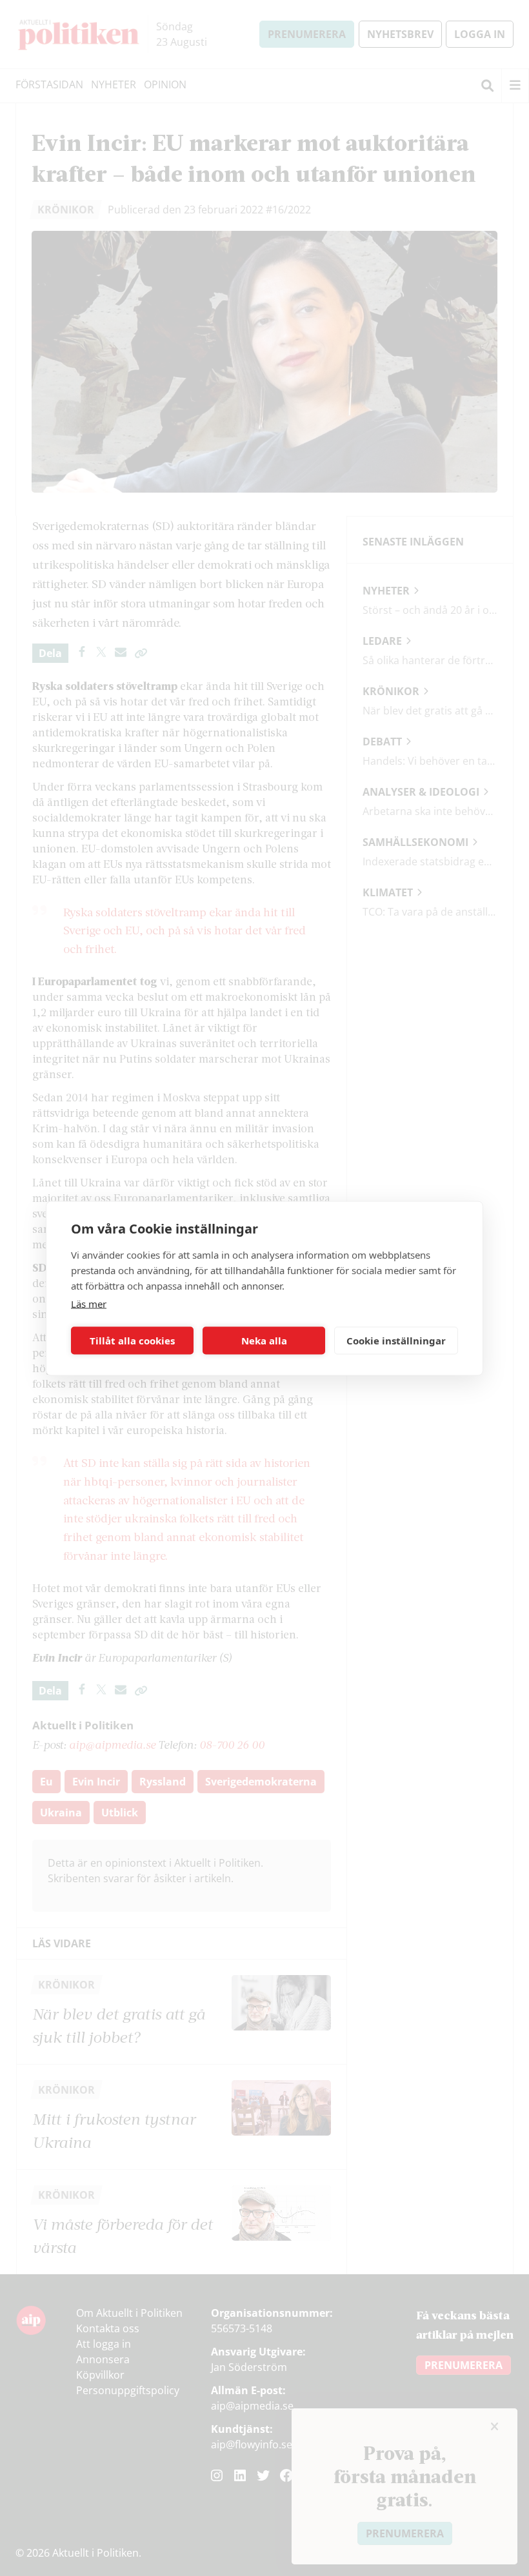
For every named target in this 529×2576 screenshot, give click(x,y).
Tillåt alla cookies (132, 1341)
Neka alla (264, 1341)
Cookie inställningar (396, 1341)
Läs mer (89, 1303)
